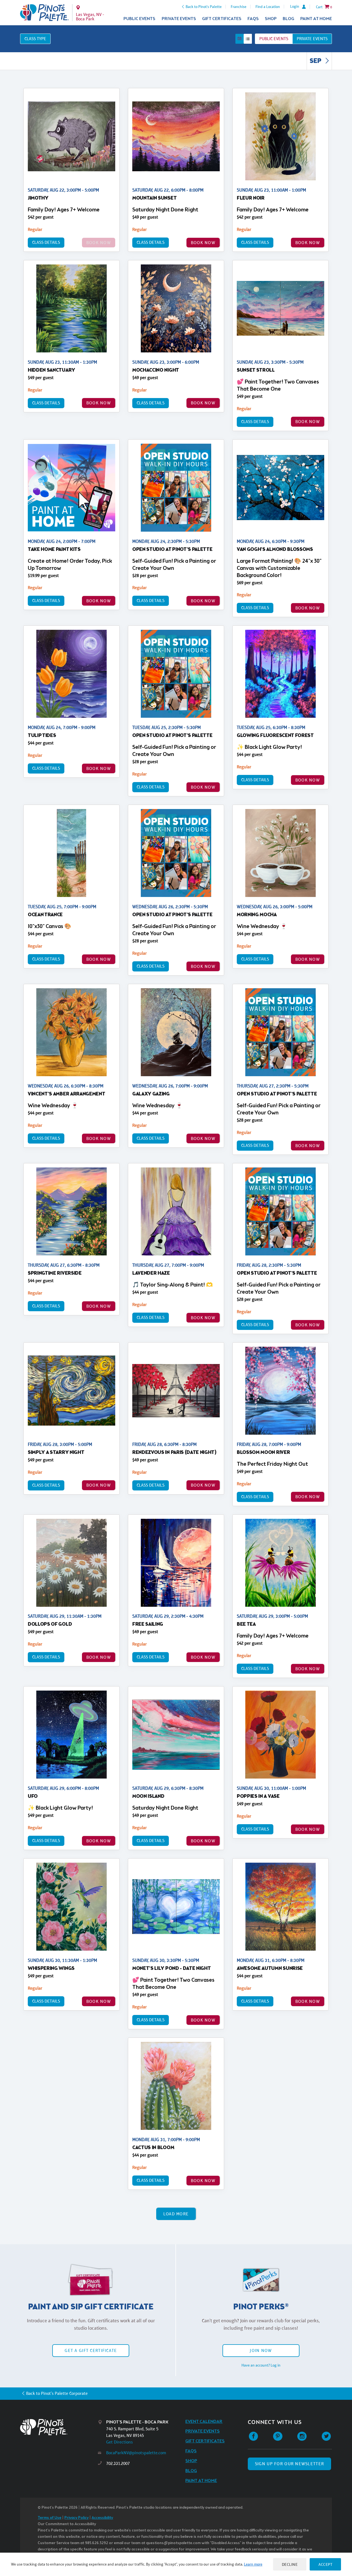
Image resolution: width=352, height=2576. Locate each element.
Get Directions (119, 2442)
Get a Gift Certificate (91, 2350)
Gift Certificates (222, 19)
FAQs (253, 19)
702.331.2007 (118, 2463)
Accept (325, 2564)
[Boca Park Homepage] (44, 13)
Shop (271, 19)
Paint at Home (316, 19)
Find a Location (268, 7)
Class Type (35, 39)
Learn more (253, 2564)
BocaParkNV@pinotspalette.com (136, 2453)
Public (274, 39)
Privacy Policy (76, 2518)
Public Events (139, 19)
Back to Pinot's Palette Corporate (57, 2393)
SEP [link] (316, 61)
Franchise (239, 7)
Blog (288, 19)
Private (312, 39)
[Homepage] (59, 2427)
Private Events (179, 19)
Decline (290, 2564)
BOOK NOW (203, 243)
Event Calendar (204, 2422)
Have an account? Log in (261, 2365)
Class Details (46, 242)
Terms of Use (50, 2518)
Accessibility (102, 2518)
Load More (176, 2214)
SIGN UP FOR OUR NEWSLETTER (289, 2464)
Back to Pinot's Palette (204, 7)
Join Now (261, 2350)
